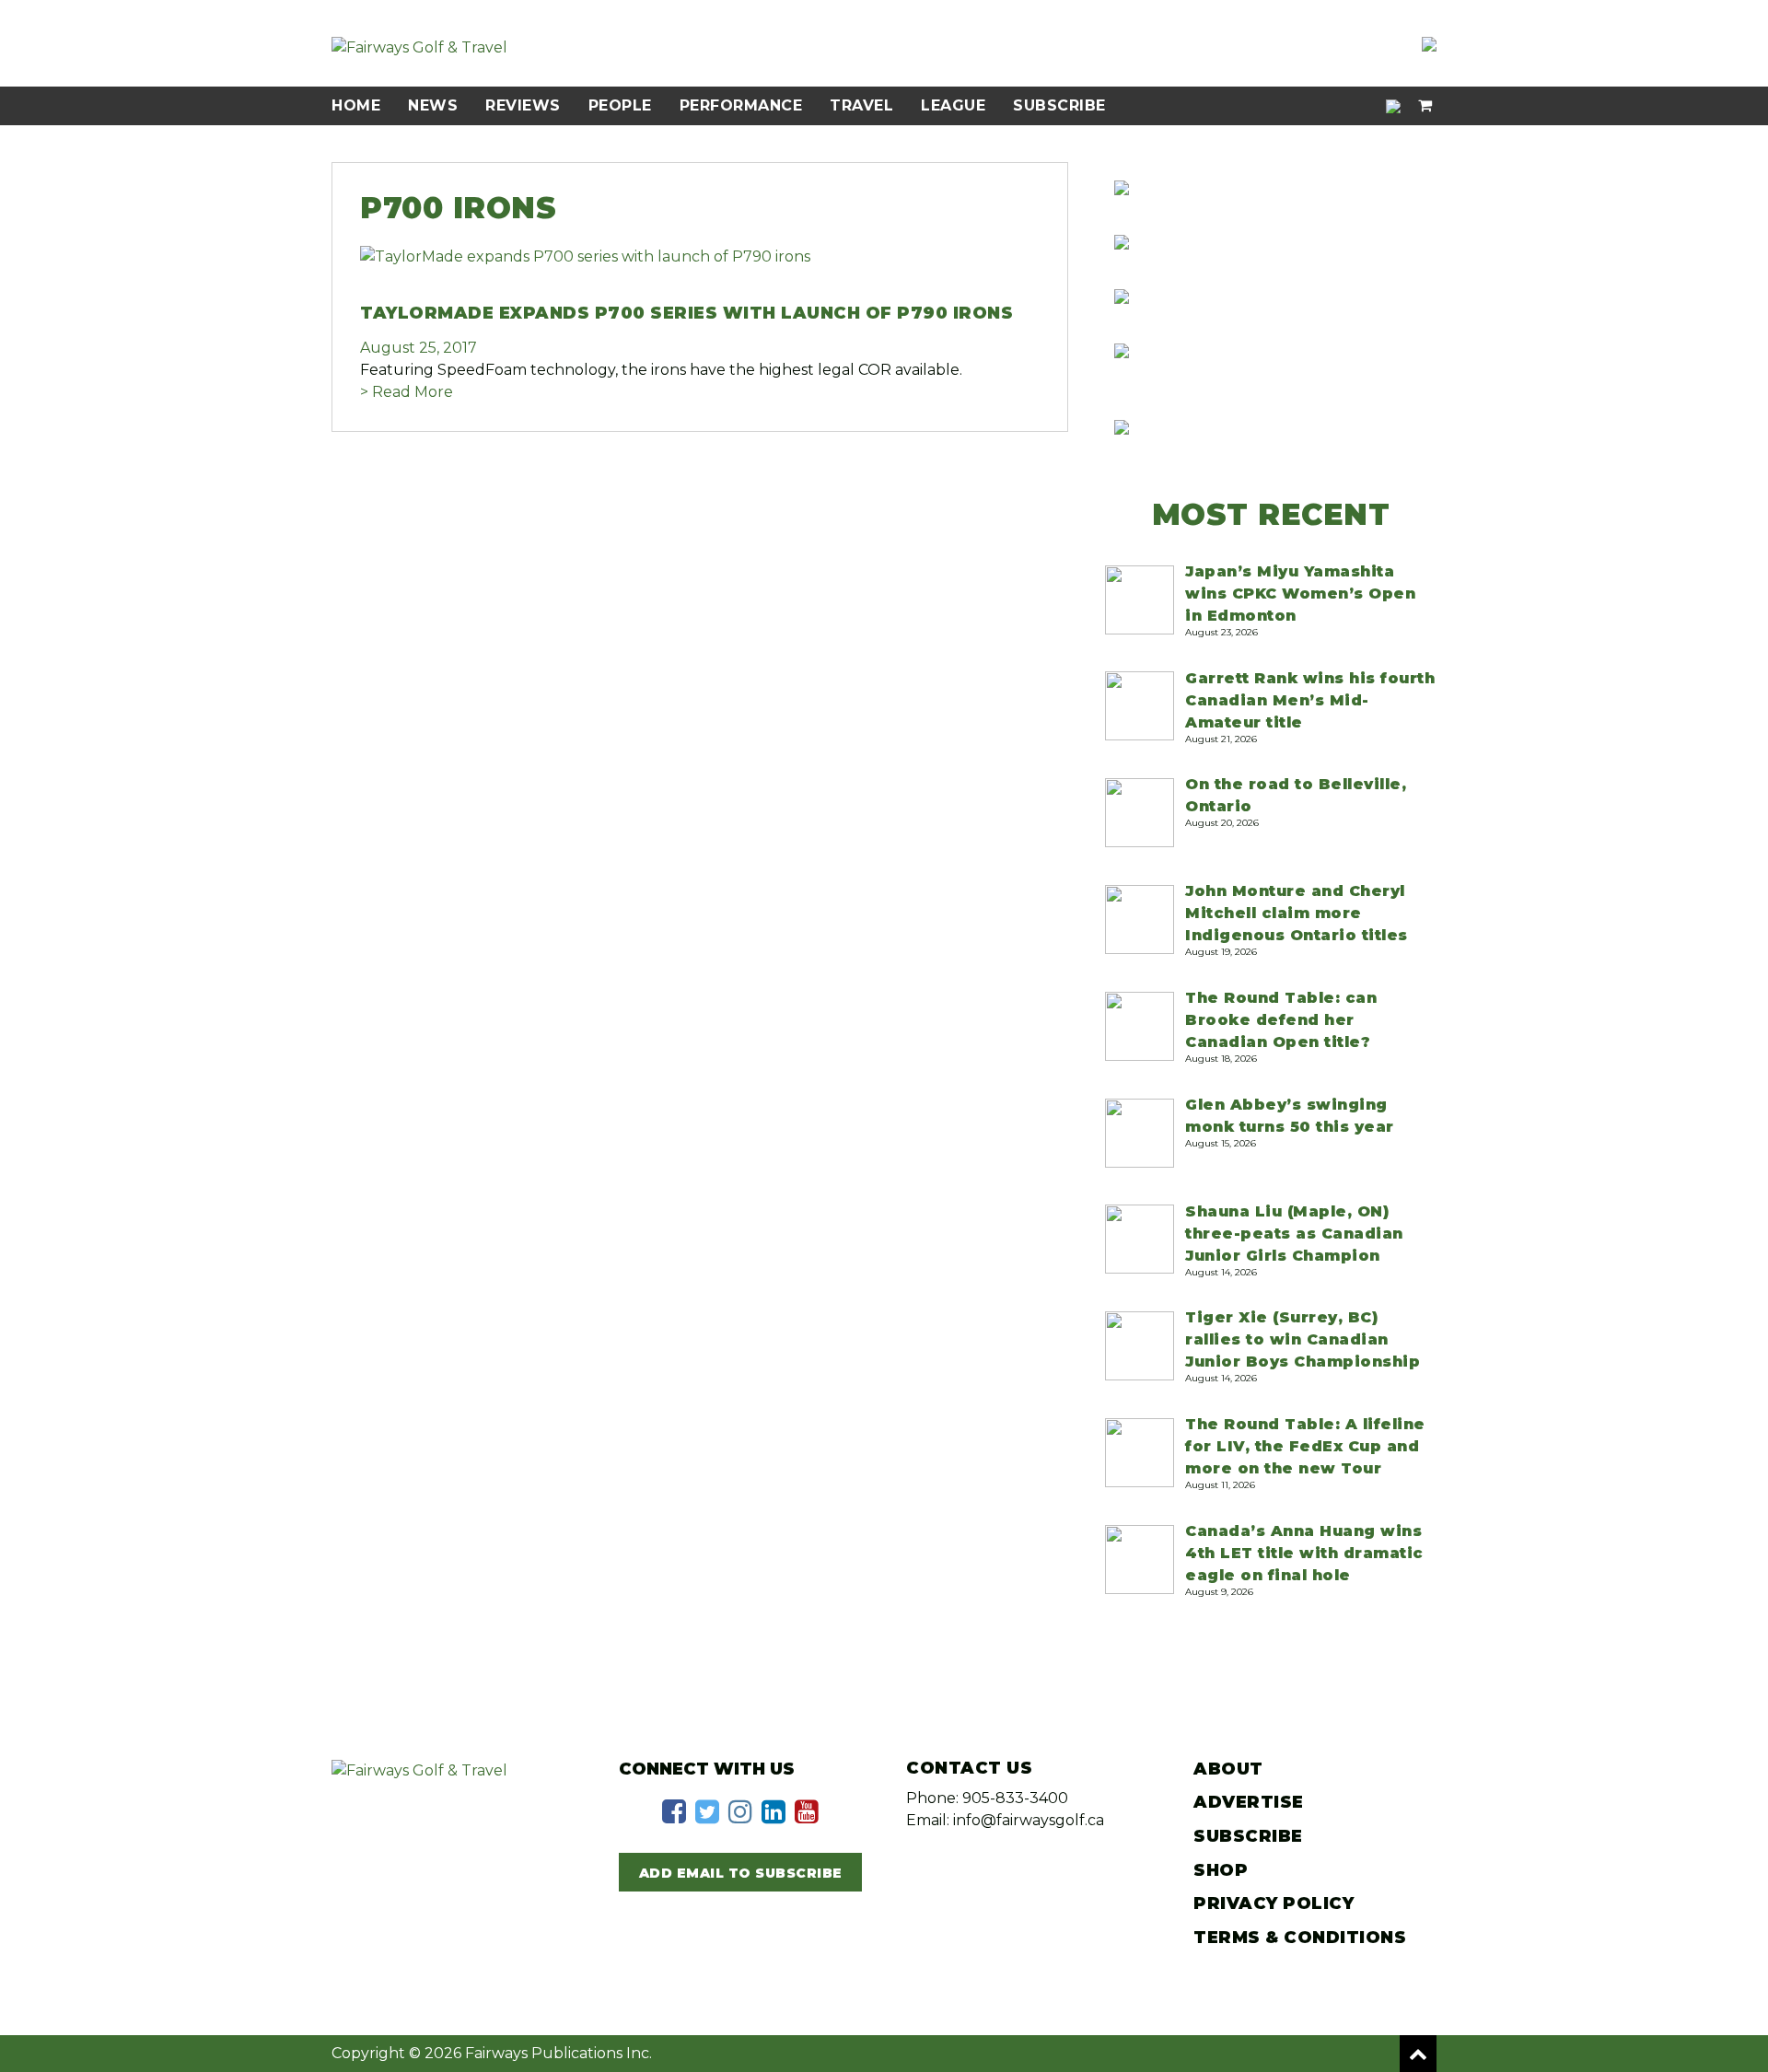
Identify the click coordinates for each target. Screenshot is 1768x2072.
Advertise (1249, 1802)
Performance (741, 105)
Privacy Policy (1274, 1903)
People (620, 105)
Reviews (523, 105)
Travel (861, 105)
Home (356, 105)
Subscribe (1059, 105)
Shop (1221, 1870)
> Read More (407, 392)
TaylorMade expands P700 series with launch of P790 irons (686, 313)
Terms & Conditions (1300, 1938)
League (953, 105)
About (1228, 1769)
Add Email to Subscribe (741, 1873)
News (433, 105)
